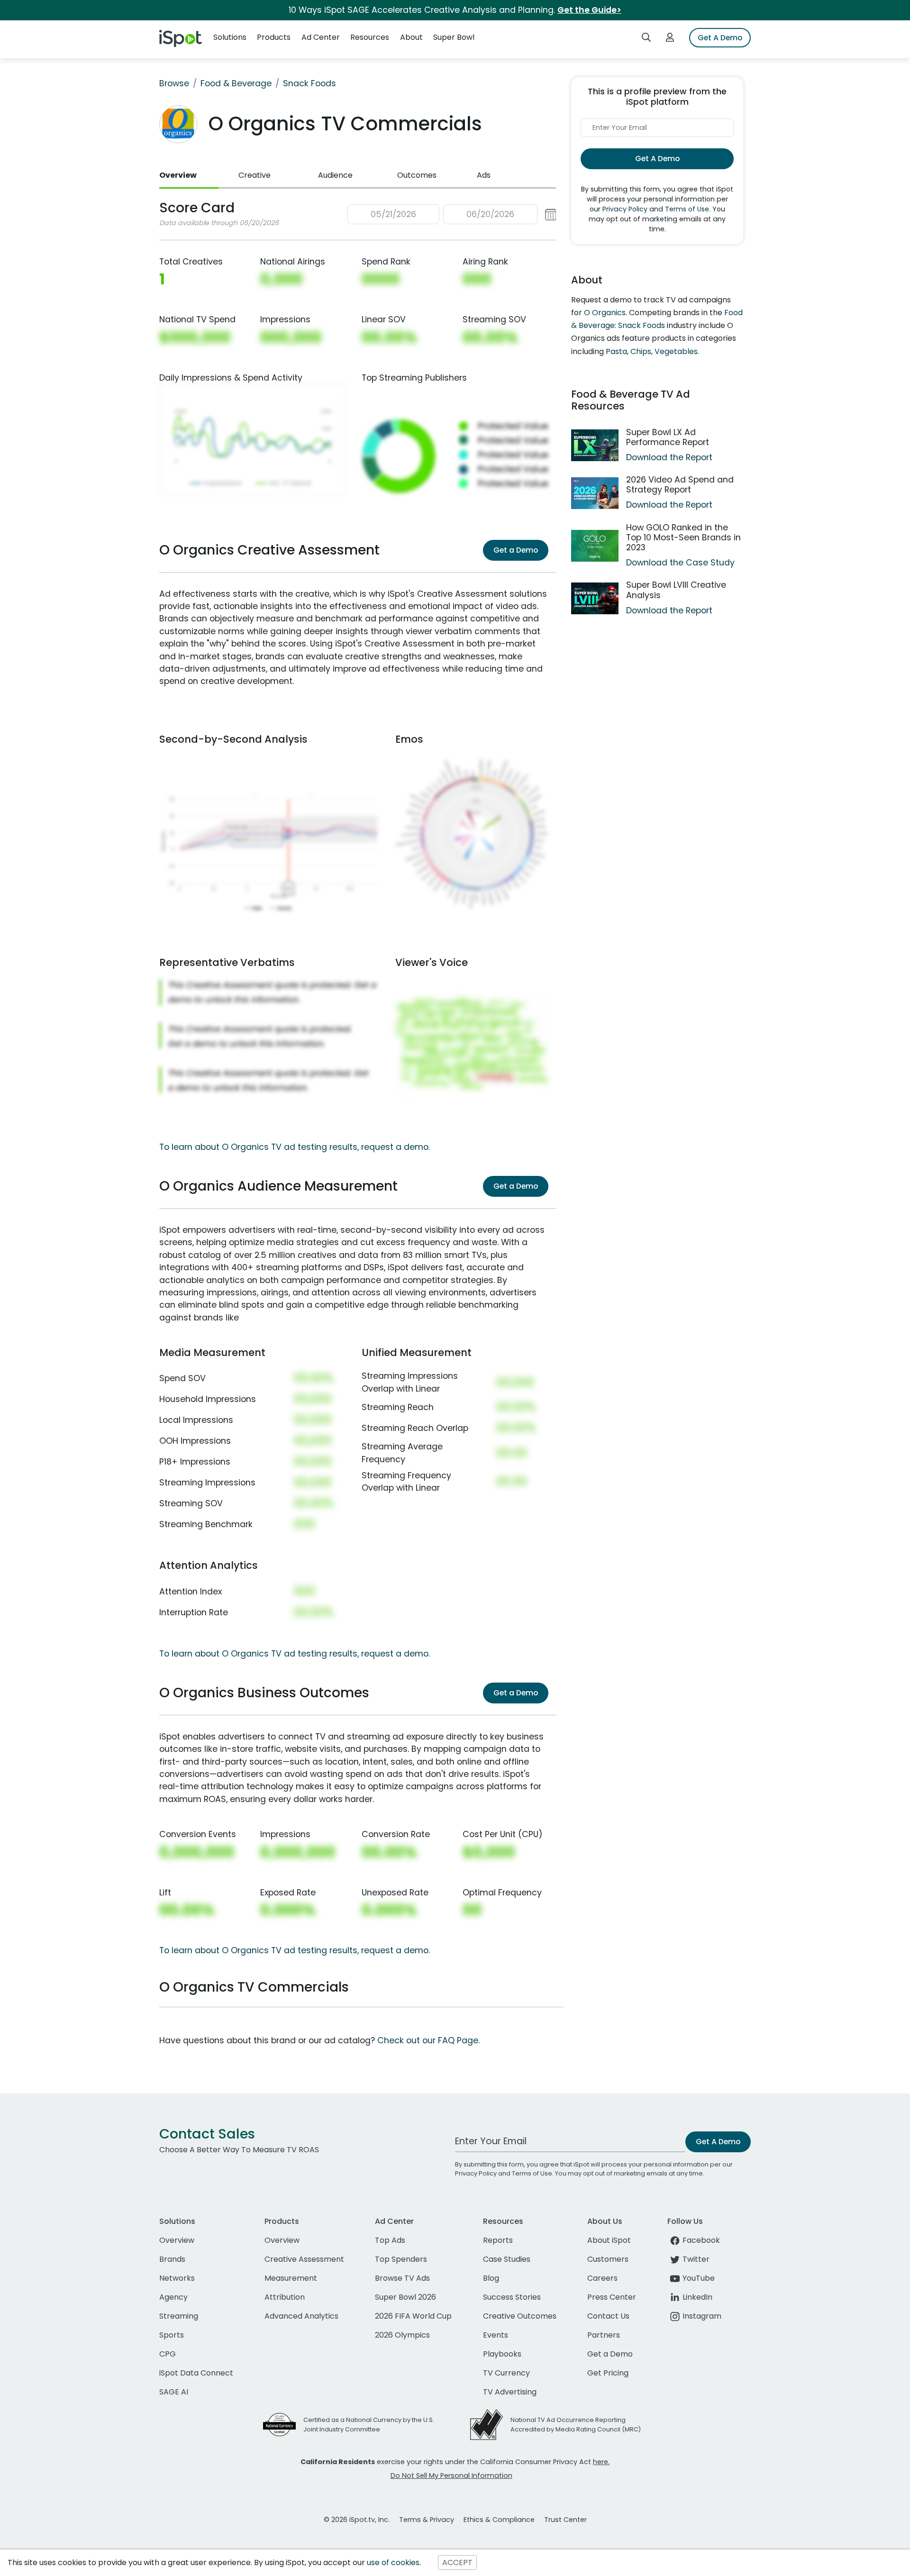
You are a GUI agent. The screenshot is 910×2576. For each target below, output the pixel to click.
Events (496, 2335)
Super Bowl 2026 (405, 2297)
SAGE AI (174, 2392)
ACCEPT (457, 2562)
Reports (498, 2240)
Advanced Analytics (301, 2316)
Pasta (616, 351)
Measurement (291, 2278)
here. (601, 2462)
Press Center (612, 2297)
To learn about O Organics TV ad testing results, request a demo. (295, 1147)
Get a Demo (516, 550)
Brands (172, 2259)
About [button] (411, 37)
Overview (178, 175)
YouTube (699, 2278)
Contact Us (608, 2316)
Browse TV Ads (402, 2278)
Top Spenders (401, 2259)
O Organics (605, 313)
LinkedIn (697, 2297)
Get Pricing (608, 2373)
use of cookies (393, 2562)
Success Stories (512, 2297)
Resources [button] (370, 37)
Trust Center (565, 2520)
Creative (255, 175)
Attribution (285, 2297)
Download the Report (669, 457)
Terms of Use (687, 209)
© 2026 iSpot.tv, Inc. (357, 2520)
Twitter (696, 2259)
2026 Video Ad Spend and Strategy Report (680, 485)
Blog (491, 2278)
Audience (335, 175)
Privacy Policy (625, 209)
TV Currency (506, 2373)
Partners (604, 2335)
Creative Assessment (304, 2259)
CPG (168, 2354)
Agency (173, 2297)
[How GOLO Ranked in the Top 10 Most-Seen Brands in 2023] (595, 546)
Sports (172, 2335)
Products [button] (274, 37)
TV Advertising (510, 2392)
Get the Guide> (589, 10)
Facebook (701, 2240)
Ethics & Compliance (499, 2520)
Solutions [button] (230, 37)
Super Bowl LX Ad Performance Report (668, 437)
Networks (177, 2278)
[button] (452, 214)
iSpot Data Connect (196, 2373)
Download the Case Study (680, 563)
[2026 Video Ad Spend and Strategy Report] (595, 493)
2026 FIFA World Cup (413, 2316)
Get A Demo (720, 38)
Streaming (179, 2316)
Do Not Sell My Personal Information (451, 2476)
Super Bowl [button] (454, 37)
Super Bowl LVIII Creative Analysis (676, 590)
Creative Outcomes (520, 2316)
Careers (602, 2278)
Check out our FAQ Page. (428, 2040)
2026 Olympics (402, 2335)
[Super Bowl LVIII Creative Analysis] (595, 598)
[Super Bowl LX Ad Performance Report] (595, 445)
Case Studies (507, 2259)
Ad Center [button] (321, 37)
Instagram (702, 2316)
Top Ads (390, 2240)
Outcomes (417, 175)
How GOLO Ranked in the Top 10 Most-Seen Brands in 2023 (683, 537)
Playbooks (502, 2354)
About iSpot (609, 2240)
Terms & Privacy (427, 2520)
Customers (608, 2259)
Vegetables (676, 351)
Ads (484, 175)
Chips (641, 351)
